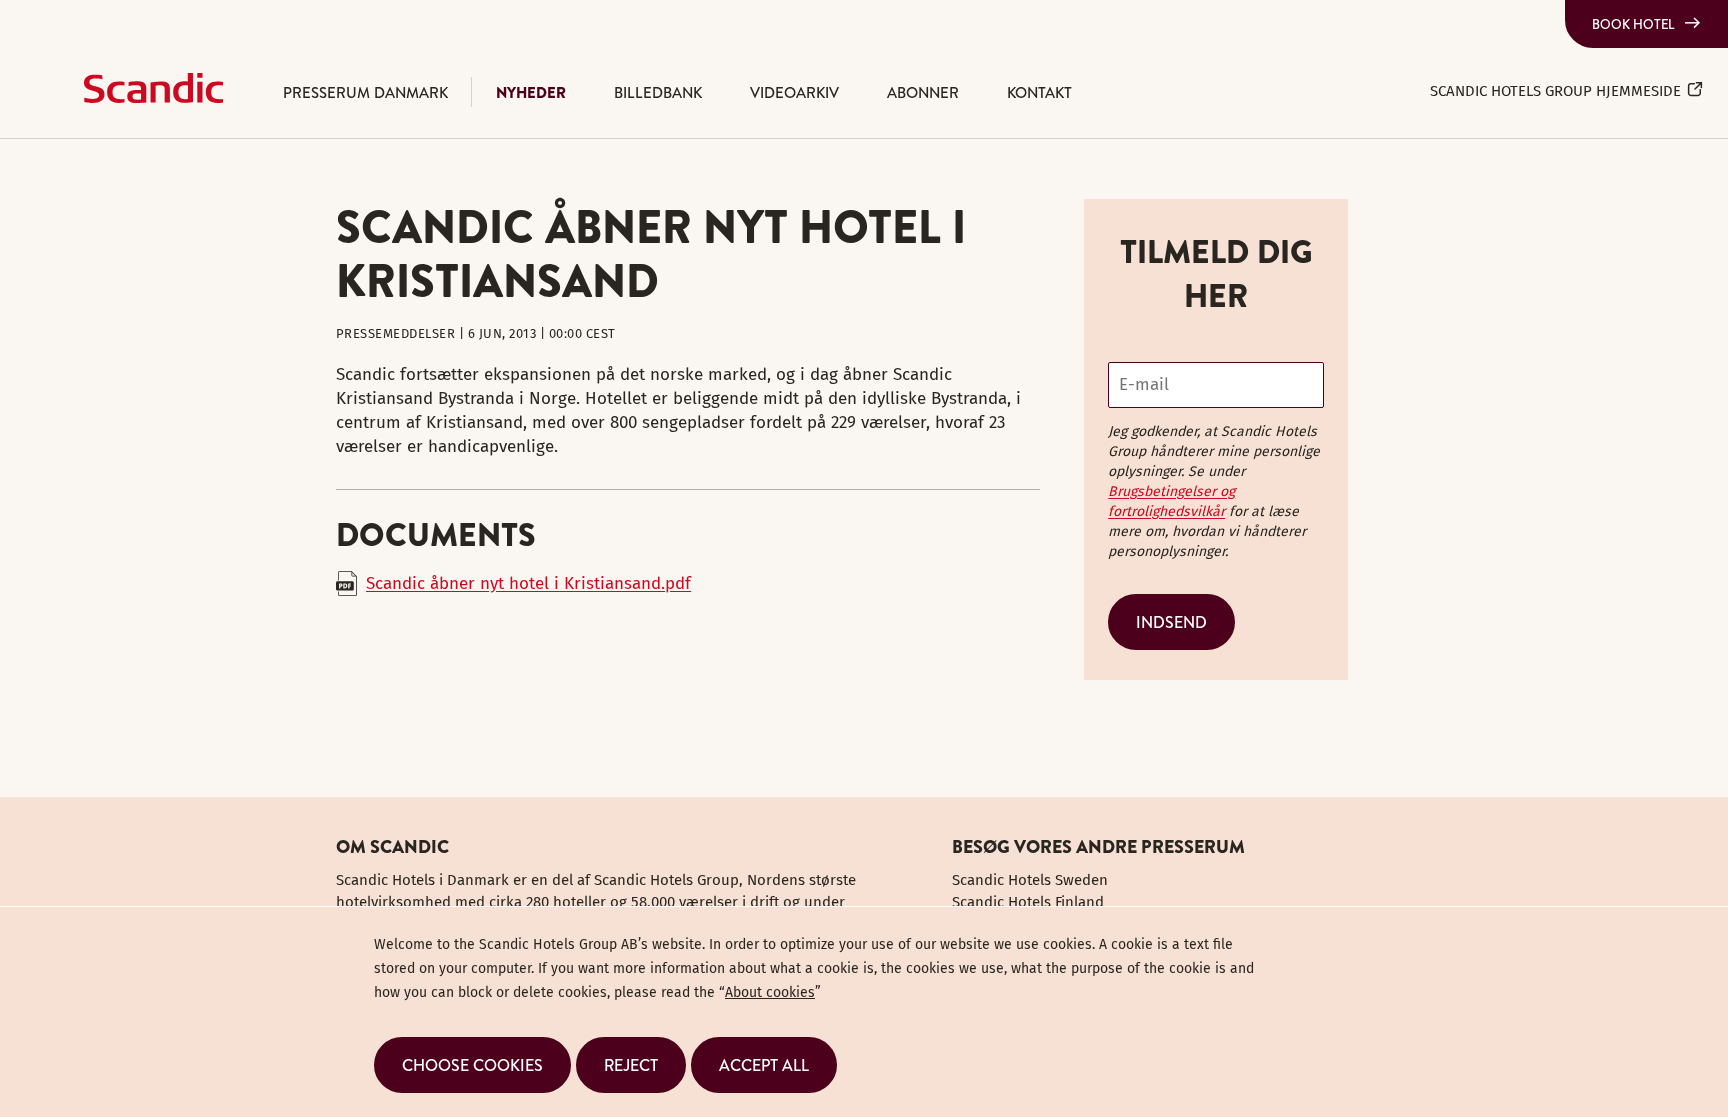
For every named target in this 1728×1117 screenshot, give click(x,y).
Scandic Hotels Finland (1028, 902)
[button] (472, 1065)
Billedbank (658, 92)
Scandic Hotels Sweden (1030, 880)
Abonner (923, 92)
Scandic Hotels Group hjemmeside (1555, 91)
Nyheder (531, 92)
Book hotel (1633, 24)
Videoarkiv (794, 92)
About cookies (770, 992)
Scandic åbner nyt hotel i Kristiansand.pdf (528, 583)
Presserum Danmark (365, 92)
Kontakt (1039, 92)
